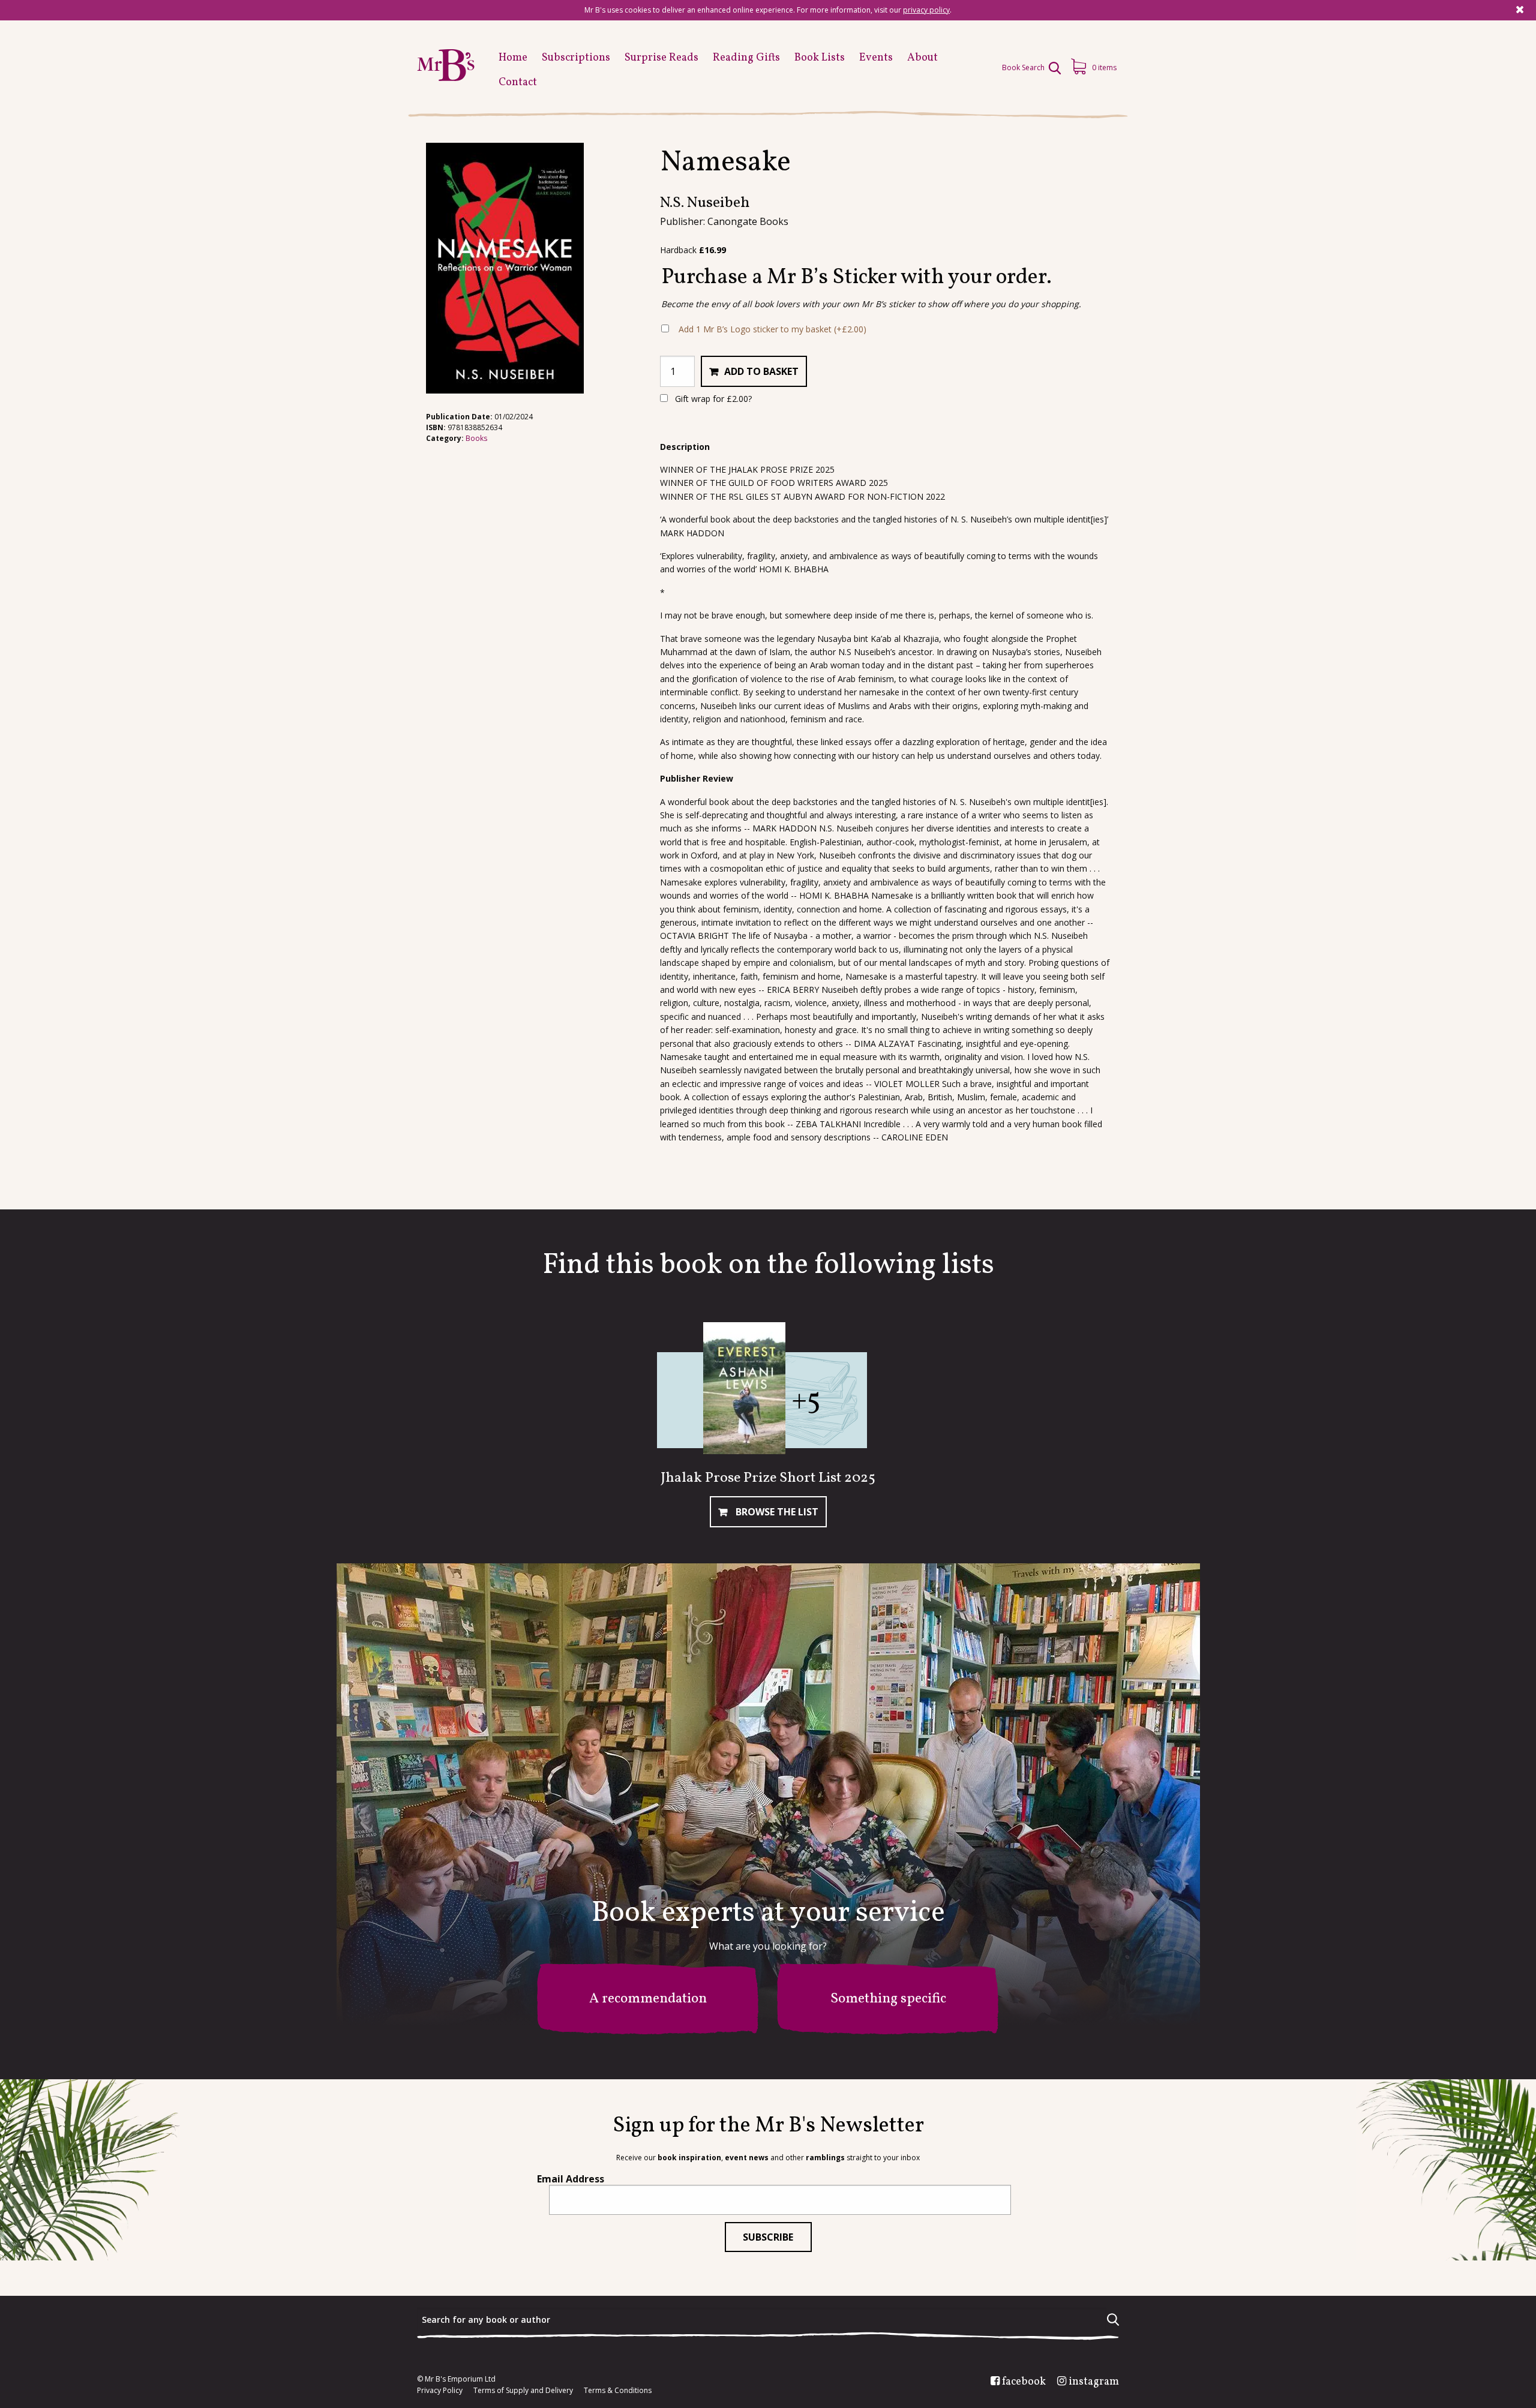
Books (476, 438)
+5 (806, 1401)
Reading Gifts (746, 58)
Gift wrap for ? (712, 399)
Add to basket (761, 371)
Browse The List (776, 1512)
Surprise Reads (661, 58)
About (922, 58)
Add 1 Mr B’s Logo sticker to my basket (772, 329)
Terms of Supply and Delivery (523, 2391)
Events (876, 58)
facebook (1024, 2382)
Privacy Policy (440, 2391)
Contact (518, 82)
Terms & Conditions (618, 2391)
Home (513, 58)
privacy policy (926, 10)
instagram (1094, 2382)
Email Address (571, 2179)
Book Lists (820, 58)
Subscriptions (576, 58)
